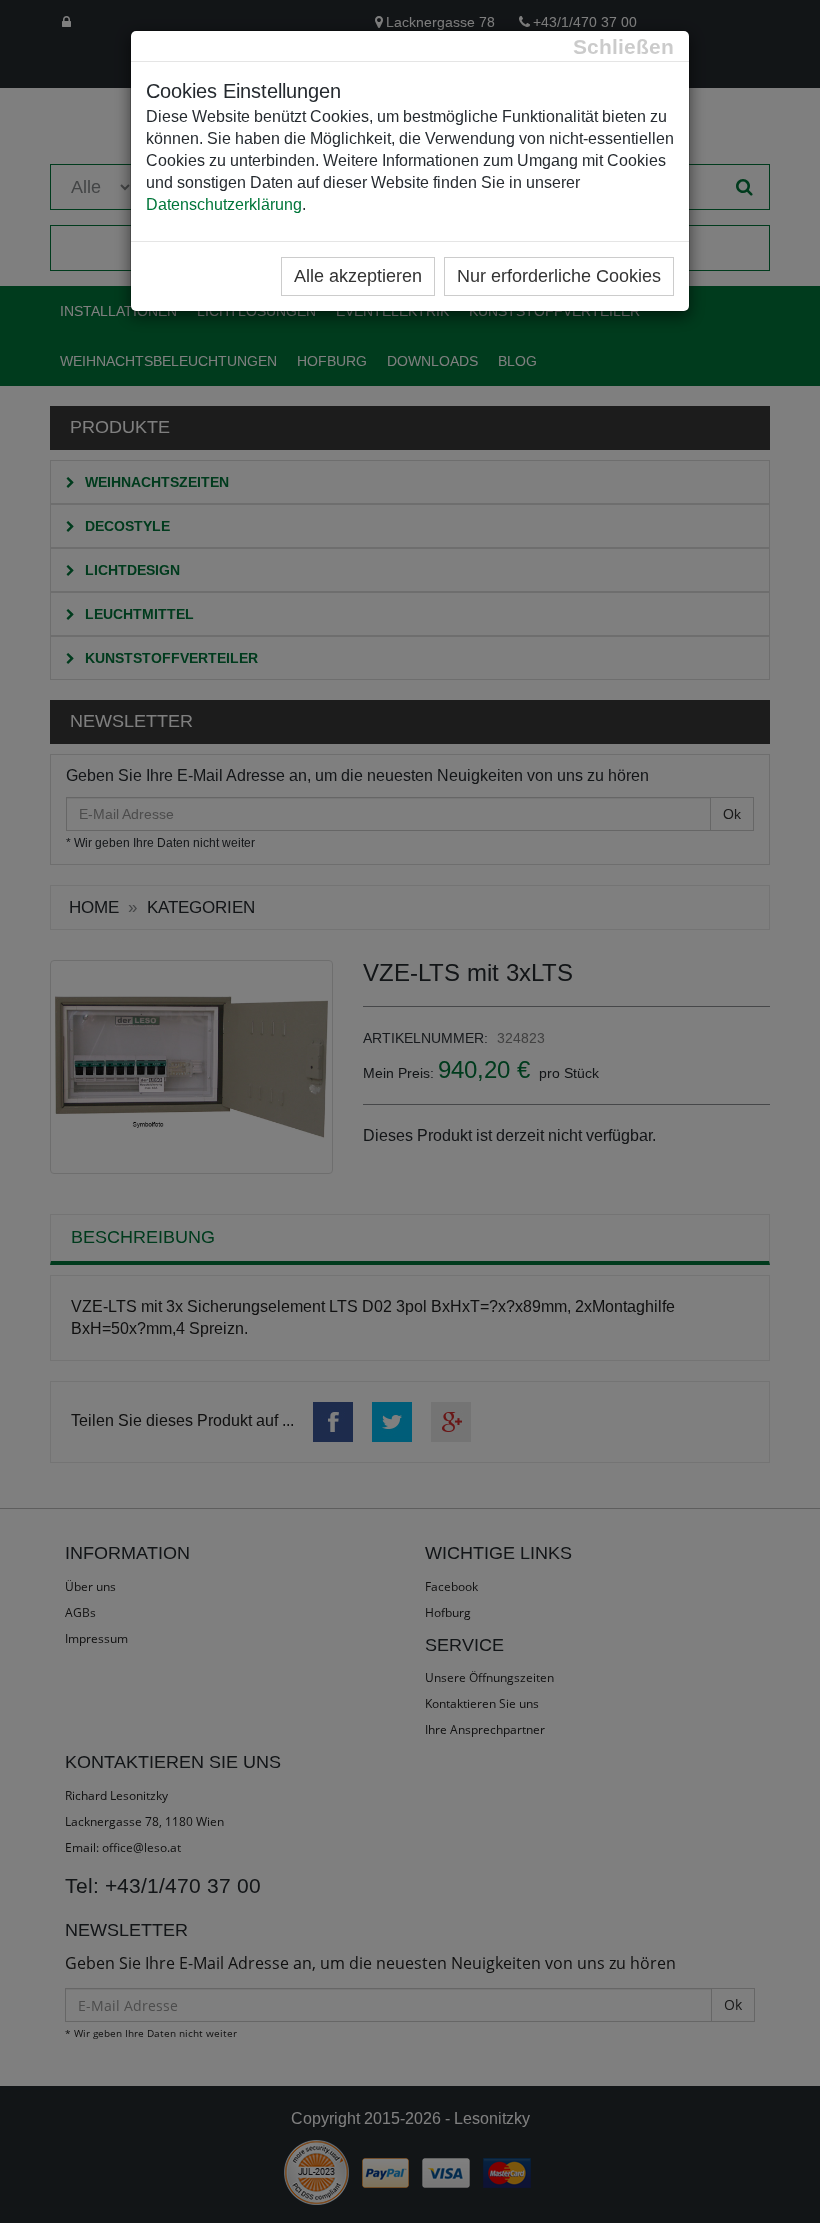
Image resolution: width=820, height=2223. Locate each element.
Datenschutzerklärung (224, 204)
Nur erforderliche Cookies (559, 276)
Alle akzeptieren (358, 276)
